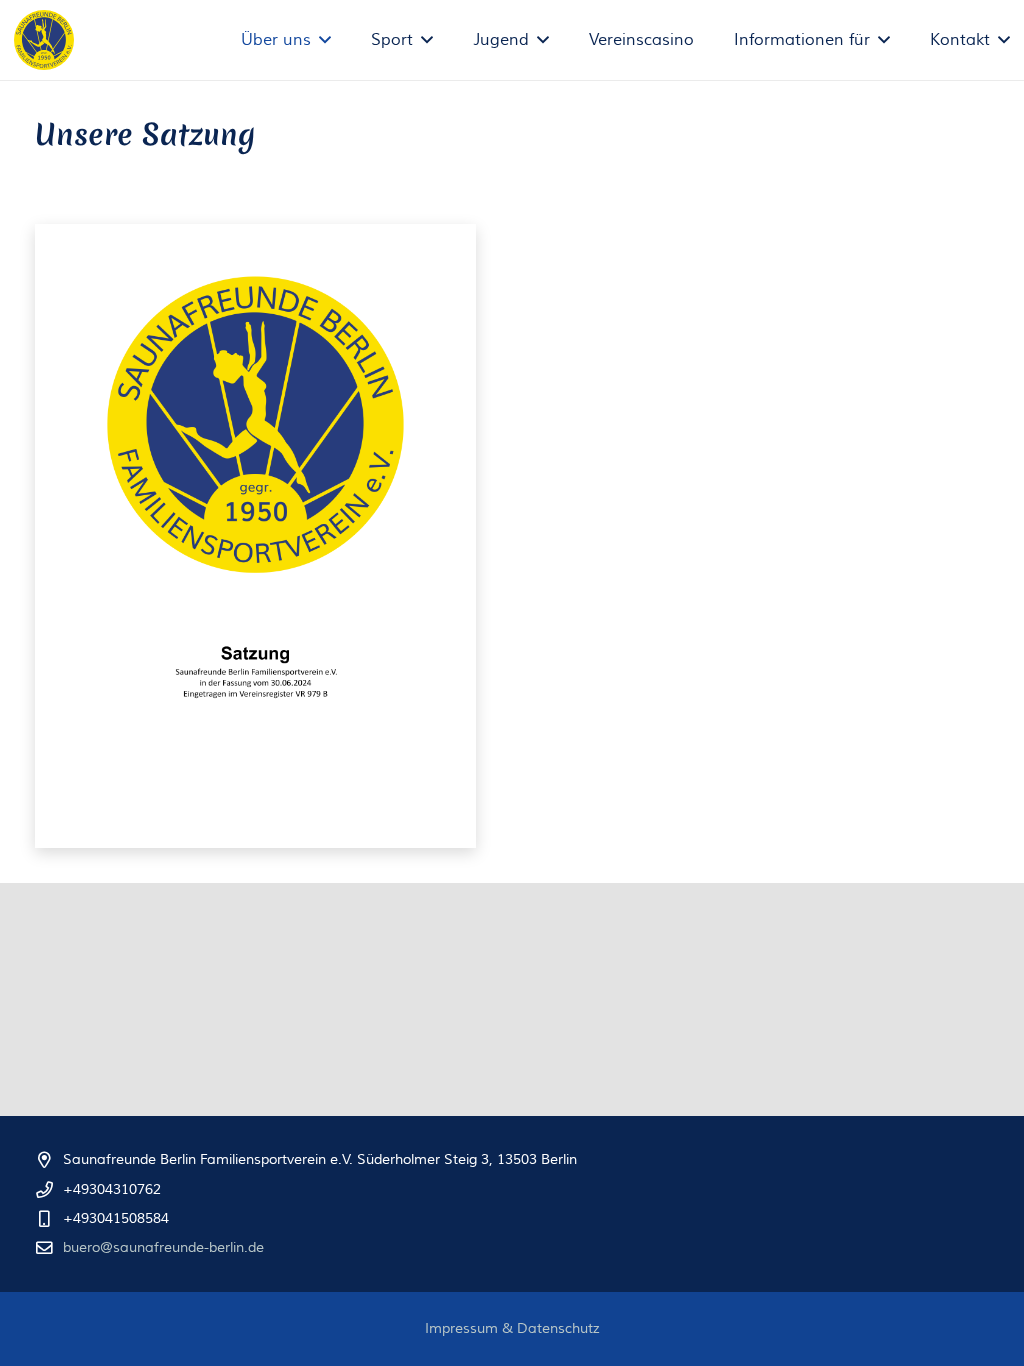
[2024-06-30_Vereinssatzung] (255, 536)
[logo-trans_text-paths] (44, 40)
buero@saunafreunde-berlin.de (163, 1248)
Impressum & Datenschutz (512, 1329)
